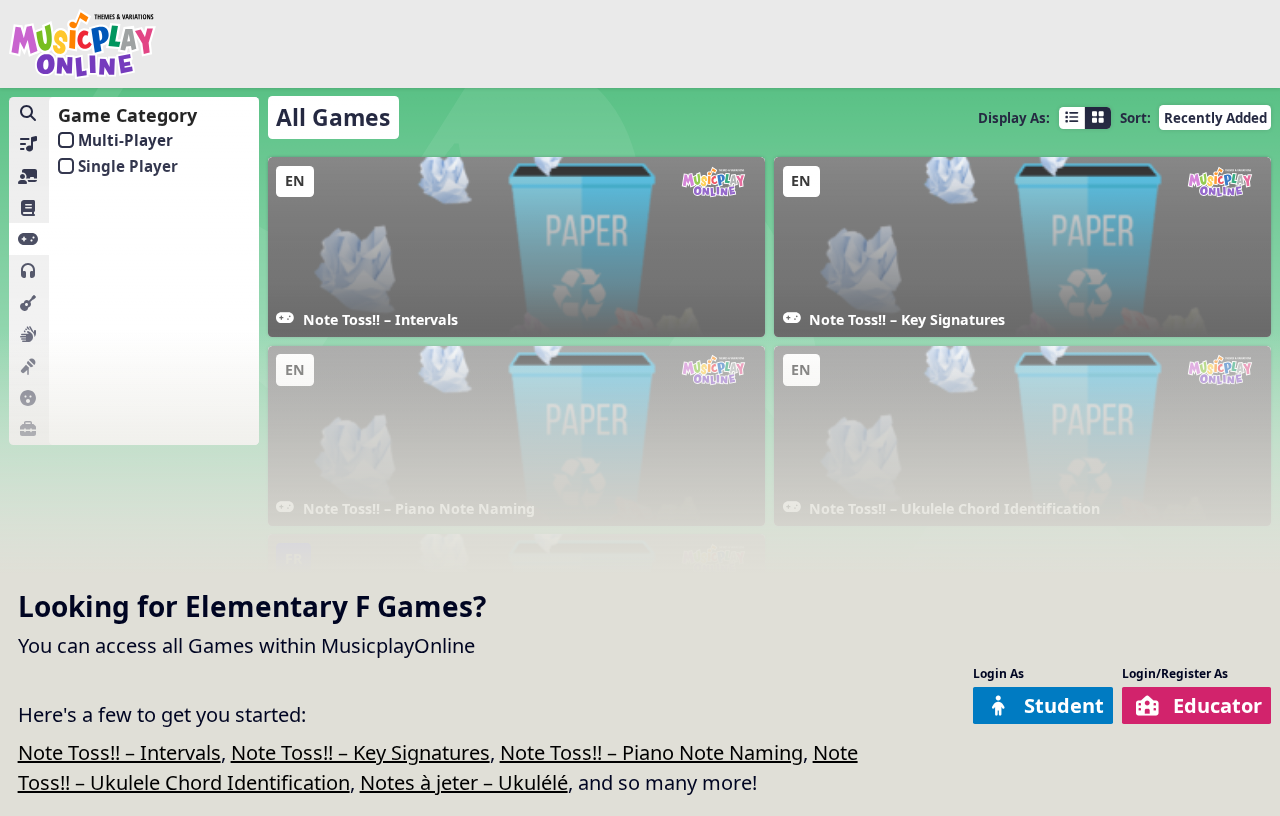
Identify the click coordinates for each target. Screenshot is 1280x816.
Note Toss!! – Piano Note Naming (651, 752)
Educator (1217, 705)
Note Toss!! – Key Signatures (360, 752)
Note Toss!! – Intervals (119, 752)
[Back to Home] (83, 44)
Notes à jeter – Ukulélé (464, 782)
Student (1064, 705)
